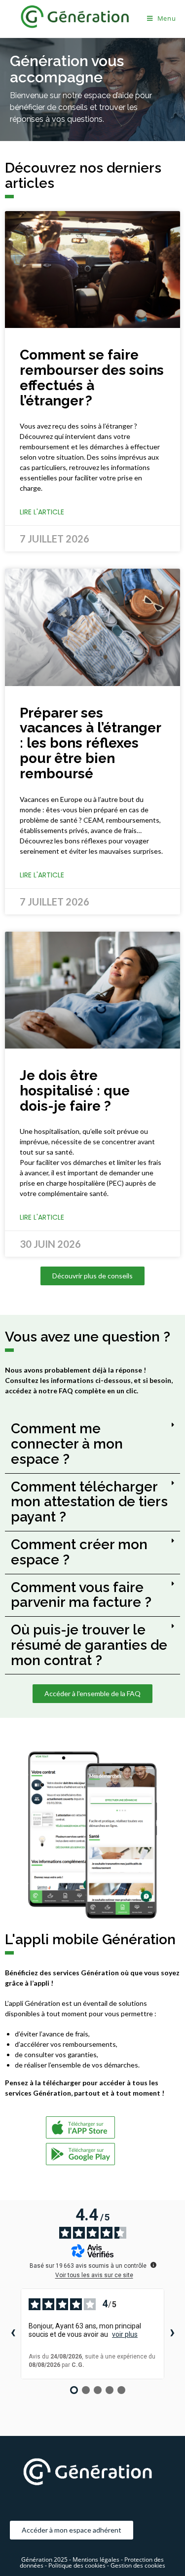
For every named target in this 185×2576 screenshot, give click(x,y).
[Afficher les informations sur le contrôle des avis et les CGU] (153, 2265)
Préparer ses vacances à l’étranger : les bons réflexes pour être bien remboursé (90, 743)
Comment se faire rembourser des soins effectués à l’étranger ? (92, 378)
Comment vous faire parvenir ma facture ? (81, 1595)
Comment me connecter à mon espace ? (67, 1444)
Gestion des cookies (138, 2565)
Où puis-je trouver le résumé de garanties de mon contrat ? (89, 1645)
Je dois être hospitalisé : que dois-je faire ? (75, 1091)
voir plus (125, 2334)
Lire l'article (42, 512)
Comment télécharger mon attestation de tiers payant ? (89, 1502)
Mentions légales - (98, 2559)
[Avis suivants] (172, 2334)
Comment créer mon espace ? (79, 1552)
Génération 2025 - (46, 2559)
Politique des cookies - (79, 2565)
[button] (92, 1444)
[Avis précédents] (13, 2334)
